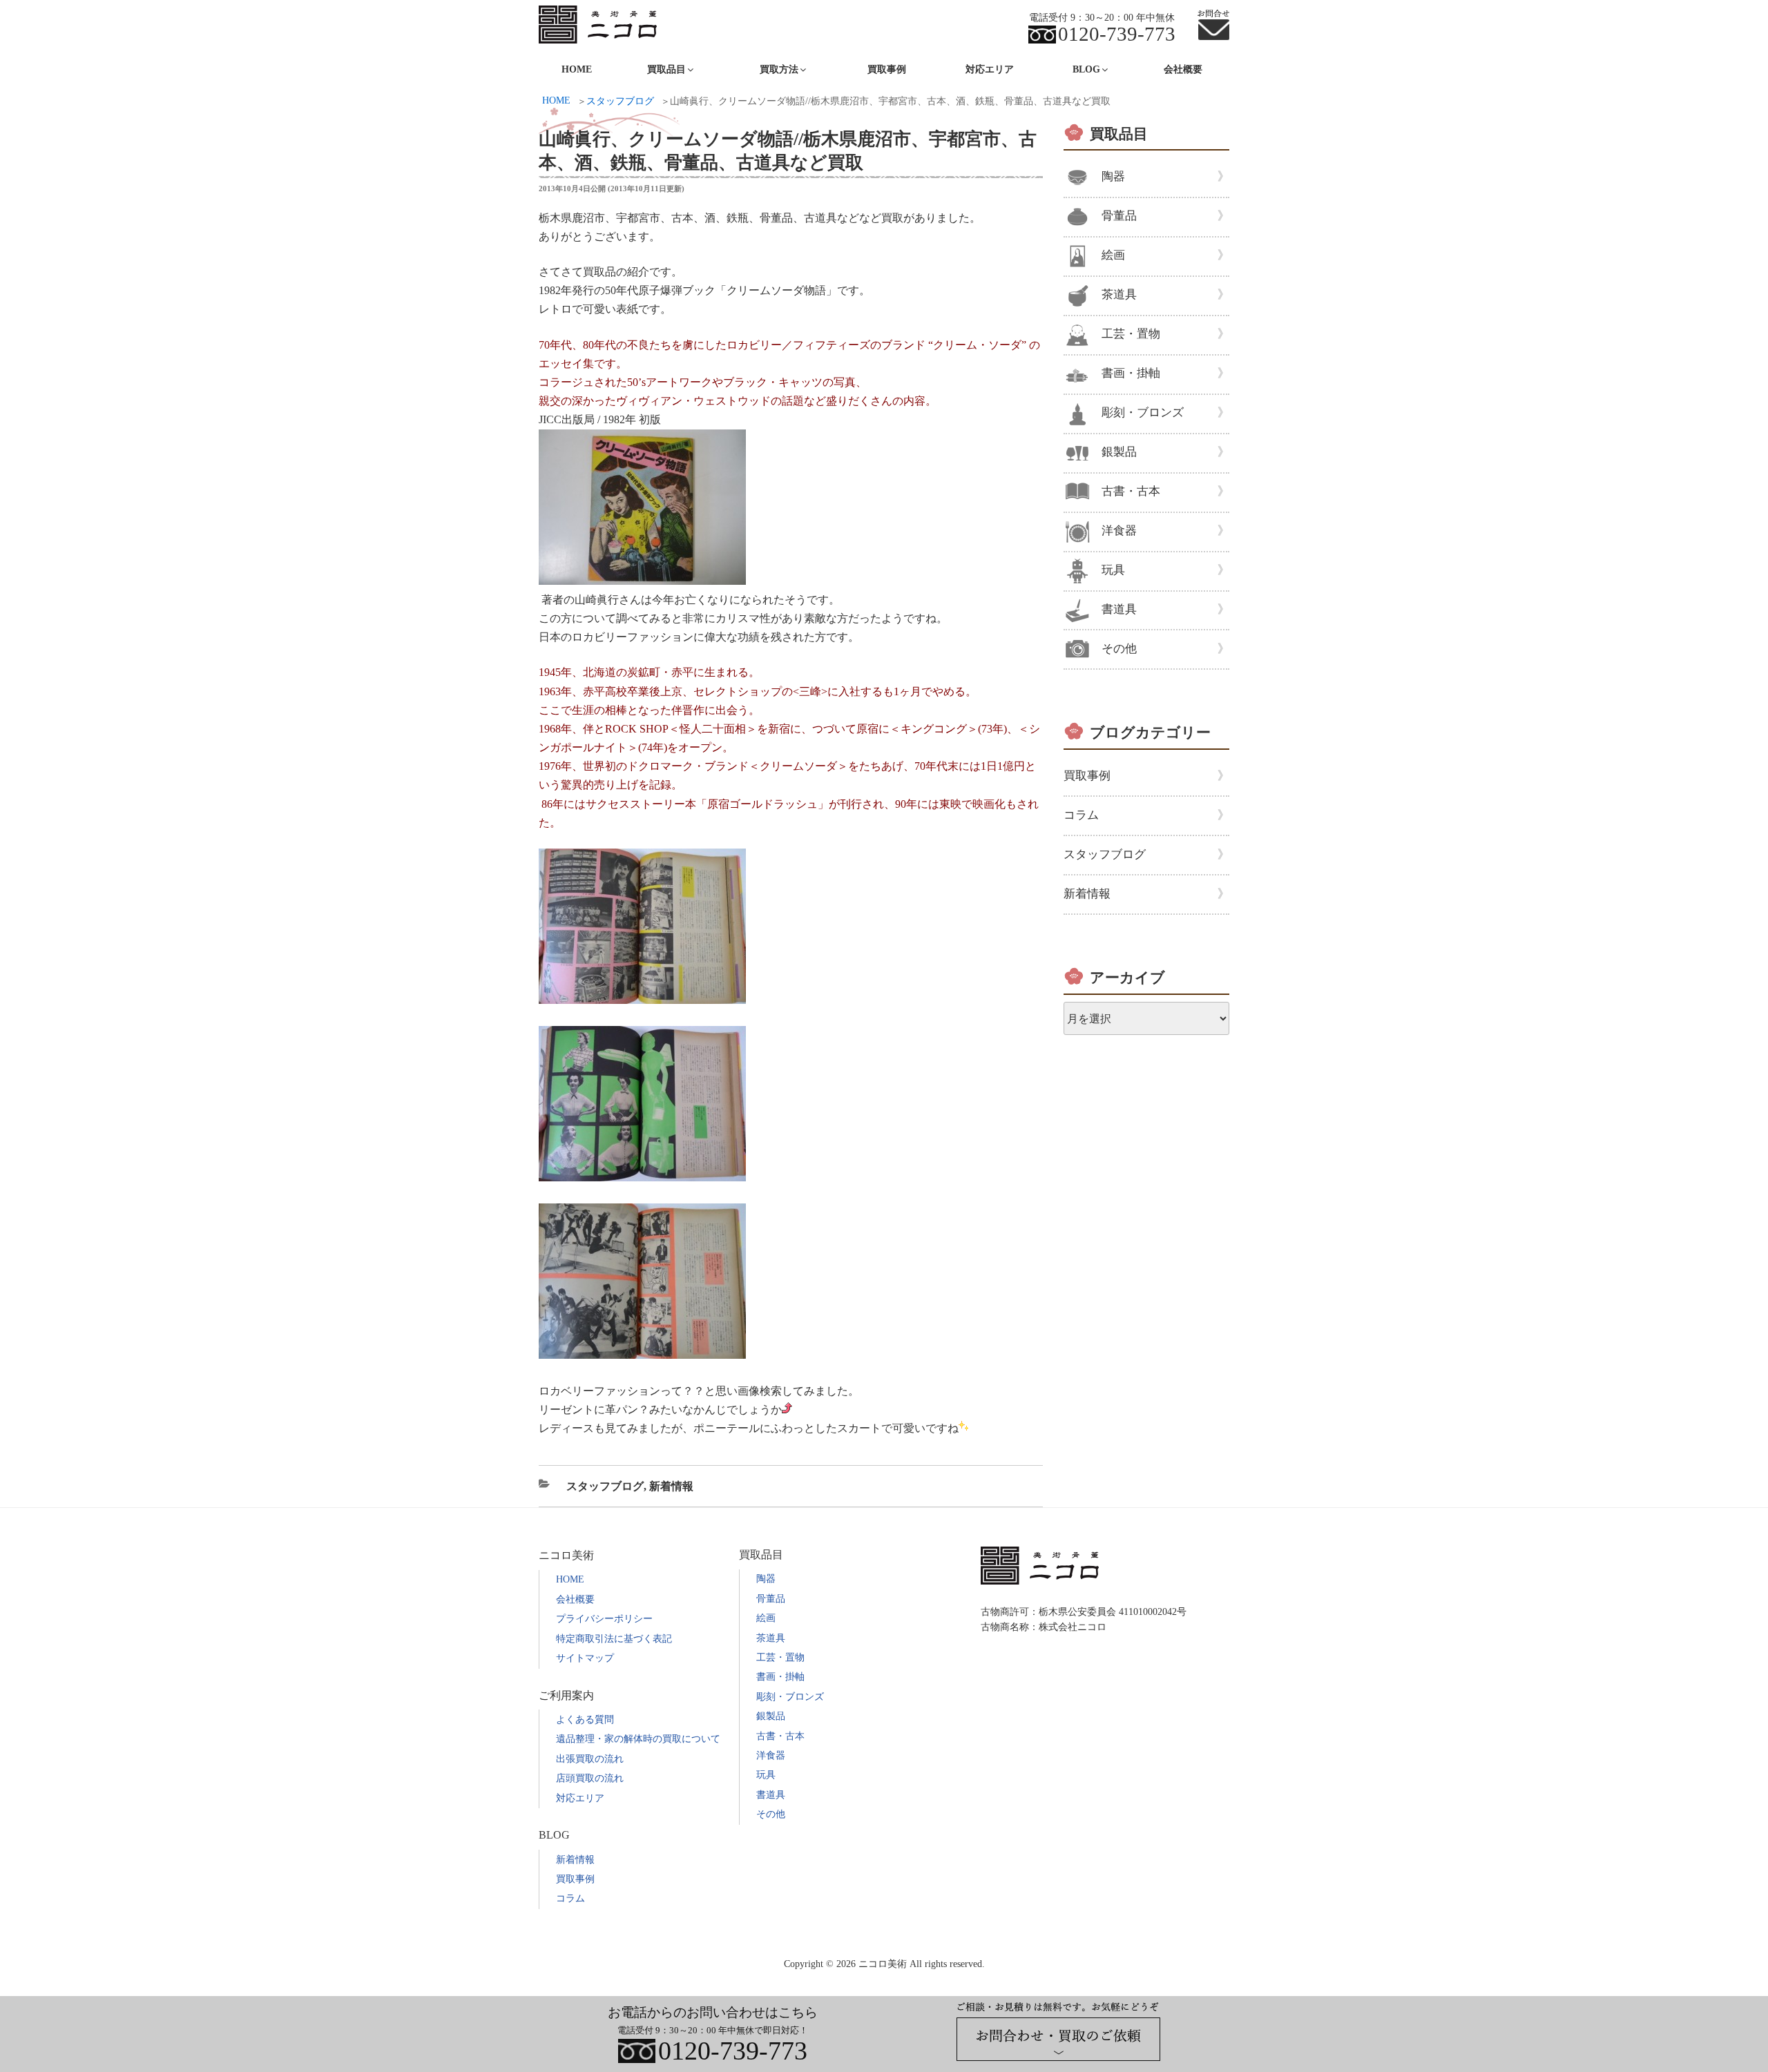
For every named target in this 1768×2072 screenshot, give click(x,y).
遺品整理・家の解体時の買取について (638, 1739)
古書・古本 (1131, 491)
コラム (1081, 815)
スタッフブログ (605, 1486)
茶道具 (1119, 294)
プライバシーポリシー (604, 1619)
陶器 (1113, 176)
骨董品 (1119, 216)
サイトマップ (585, 1658)
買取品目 (1119, 134)
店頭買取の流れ (590, 1778)
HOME (577, 69)
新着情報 (671, 1486)
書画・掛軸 (1131, 373)
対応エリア (990, 69)
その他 (1119, 649)
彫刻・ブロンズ (1143, 413)
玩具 (1113, 570)
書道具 (1119, 609)
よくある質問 (585, 1720)
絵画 (1113, 255)
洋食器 (1119, 531)
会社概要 (1183, 69)
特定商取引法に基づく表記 (614, 1639)
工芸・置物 (1131, 334)
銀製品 (1119, 452)
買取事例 (887, 69)
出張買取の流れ (590, 1759)
